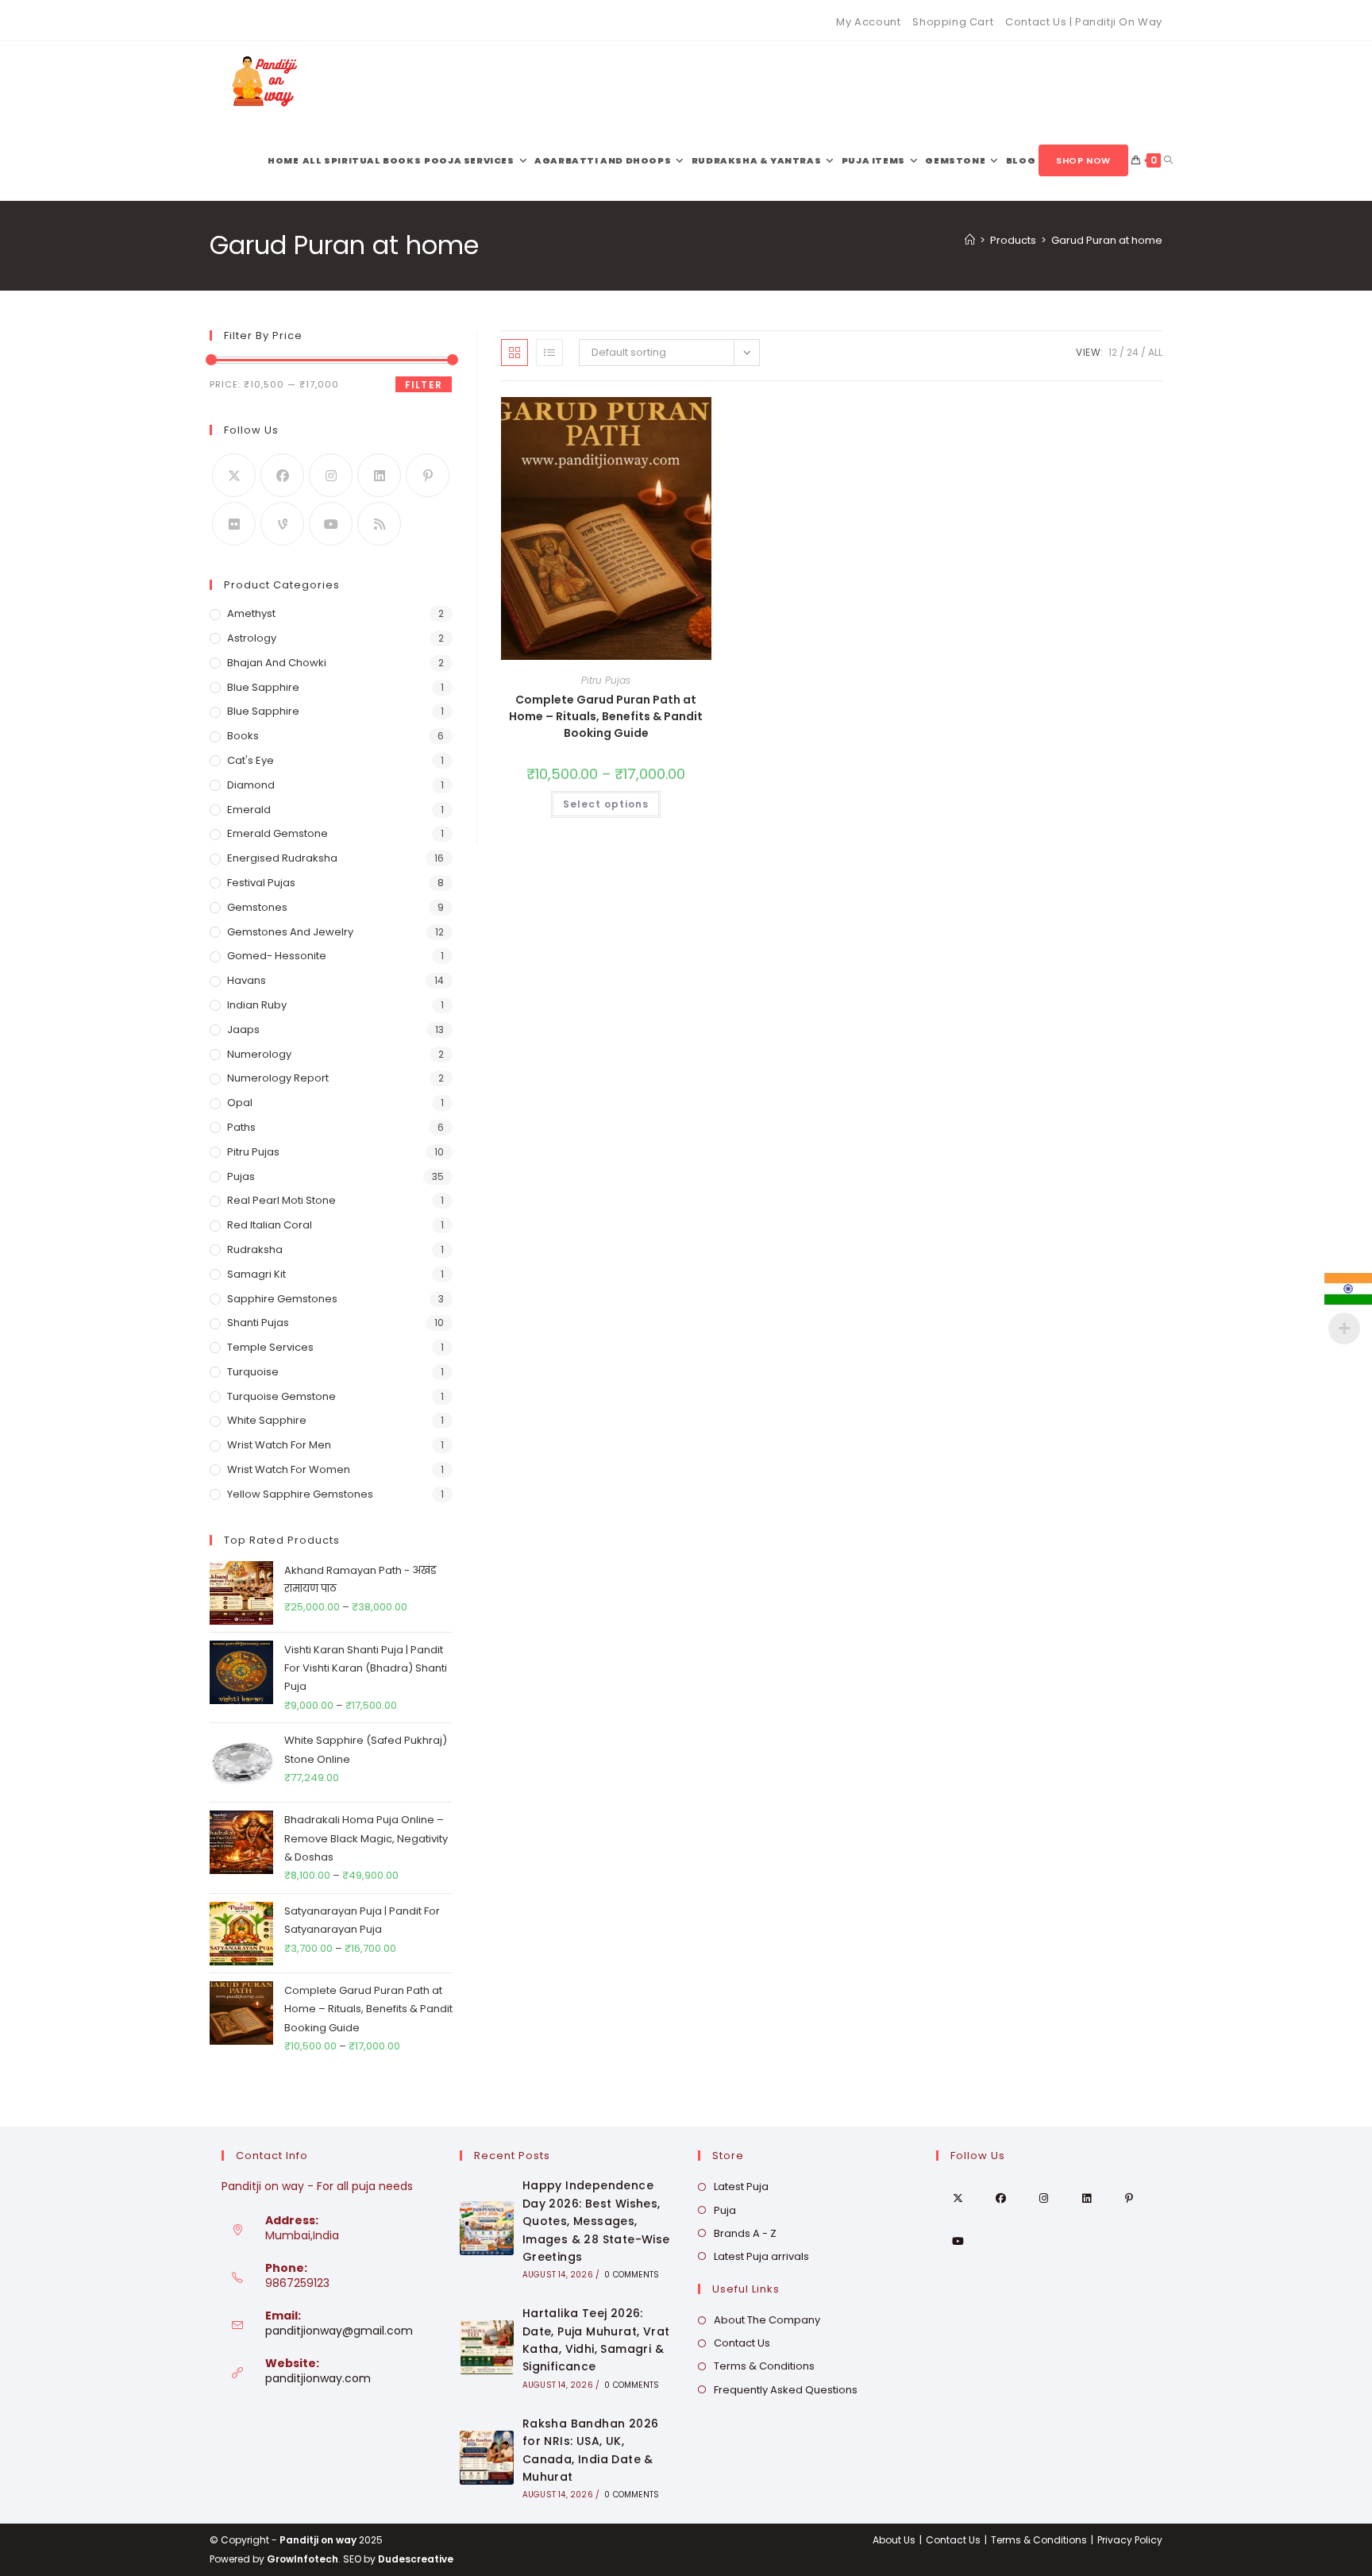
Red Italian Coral (270, 1225)
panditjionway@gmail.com (339, 2331)
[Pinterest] (428, 475)
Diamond (251, 785)
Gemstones (257, 907)
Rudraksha (255, 1249)
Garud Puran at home (1107, 240)
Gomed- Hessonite (277, 956)
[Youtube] (331, 524)
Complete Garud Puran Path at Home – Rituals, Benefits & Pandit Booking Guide (606, 716)
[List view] (549, 353)
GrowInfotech (303, 2559)
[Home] (970, 240)
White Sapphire (267, 1420)
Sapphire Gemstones (282, 1299)
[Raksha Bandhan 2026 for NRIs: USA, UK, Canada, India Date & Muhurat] (487, 2458)
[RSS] (379, 524)
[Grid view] (514, 353)
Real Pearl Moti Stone (281, 1200)
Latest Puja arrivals (761, 2256)
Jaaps (243, 1030)
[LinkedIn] (379, 475)
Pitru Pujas (606, 680)
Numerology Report (278, 1078)
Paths (241, 1127)
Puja (725, 2210)
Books (243, 736)
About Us (894, 2540)
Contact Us (742, 2343)
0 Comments (632, 2275)
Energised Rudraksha (282, 858)
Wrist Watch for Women (289, 1469)
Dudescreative (416, 2559)
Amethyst (251, 613)
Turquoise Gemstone (281, 1396)
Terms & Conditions (764, 2366)
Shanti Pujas (258, 1323)
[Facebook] (282, 475)
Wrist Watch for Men (279, 1445)
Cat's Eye (251, 760)
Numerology (259, 1054)
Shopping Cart (953, 22)
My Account (868, 22)
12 (1113, 352)
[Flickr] (234, 524)
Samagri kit (256, 1274)
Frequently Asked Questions (786, 2390)
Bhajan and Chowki (277, 663)
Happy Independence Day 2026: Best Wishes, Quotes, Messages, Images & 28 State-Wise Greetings (596, 2221)
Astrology (252, 638)
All (1155, 352)
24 (1133, 352)
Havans (247, 980)
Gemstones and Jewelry (290, 932)
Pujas (241, 1176)
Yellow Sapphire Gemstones (300, 1494)
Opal (240, 1103)
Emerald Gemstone (277, 833)
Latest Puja (741, 2187)
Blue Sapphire (263, 687)
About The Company (767, 2320)
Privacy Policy (1130, 2540)
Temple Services (270, 1347)
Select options (606, 804)
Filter (424, 385)
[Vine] (282, 524)
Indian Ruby (257, 1005)
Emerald (249, 810)
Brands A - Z (745, 2233)
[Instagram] (331, 475)
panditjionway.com (318, 2378)
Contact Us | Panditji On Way (1084, 22)
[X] (234, 475)
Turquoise (253, 1372)
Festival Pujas (261, 883)
